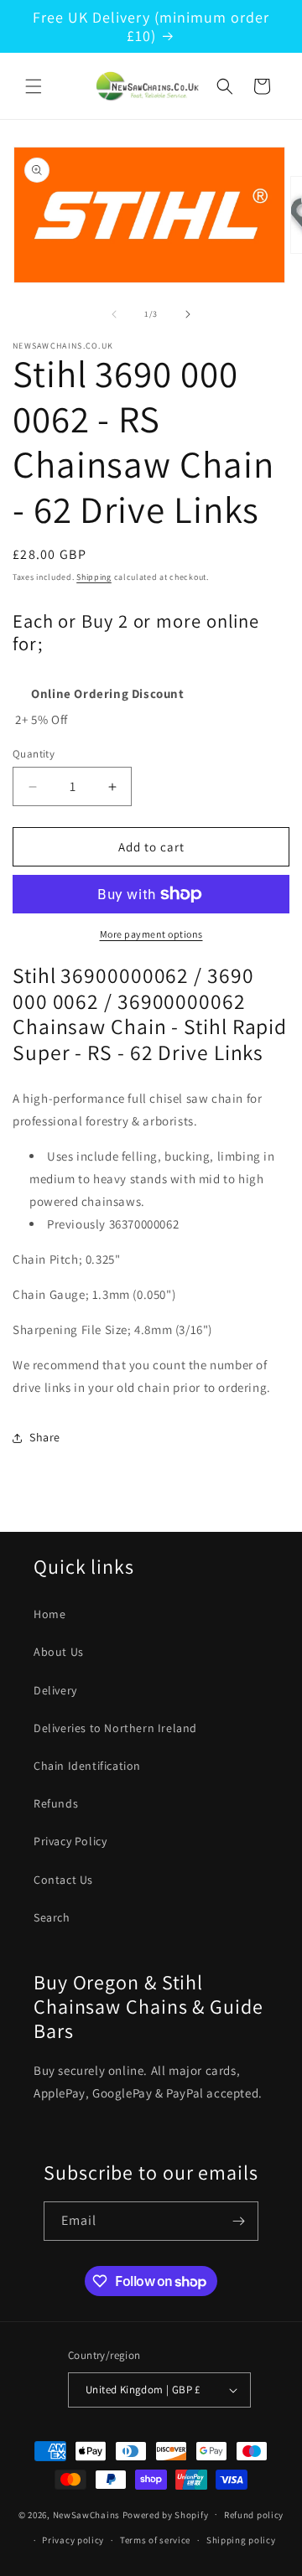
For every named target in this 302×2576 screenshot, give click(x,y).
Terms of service (155, 2540)
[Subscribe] (239, 2221)
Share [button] (45, 1437)
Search (52, 1917)
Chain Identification (87, 1766)
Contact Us (63, 1880)
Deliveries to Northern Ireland (115, 1728)
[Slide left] (114, 314)
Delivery (55, 1690)
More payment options (151, 934)
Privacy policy (73, 2540)
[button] (34, 86)
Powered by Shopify (166, 2514)
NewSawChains (86, 2514)
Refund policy (254, 2515)
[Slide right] (188, 314)
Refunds (56, 1803)
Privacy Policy (70, 1841)
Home (49, 1614)
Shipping (94, 577)
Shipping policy (241, 2540)
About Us (59, 1652)
